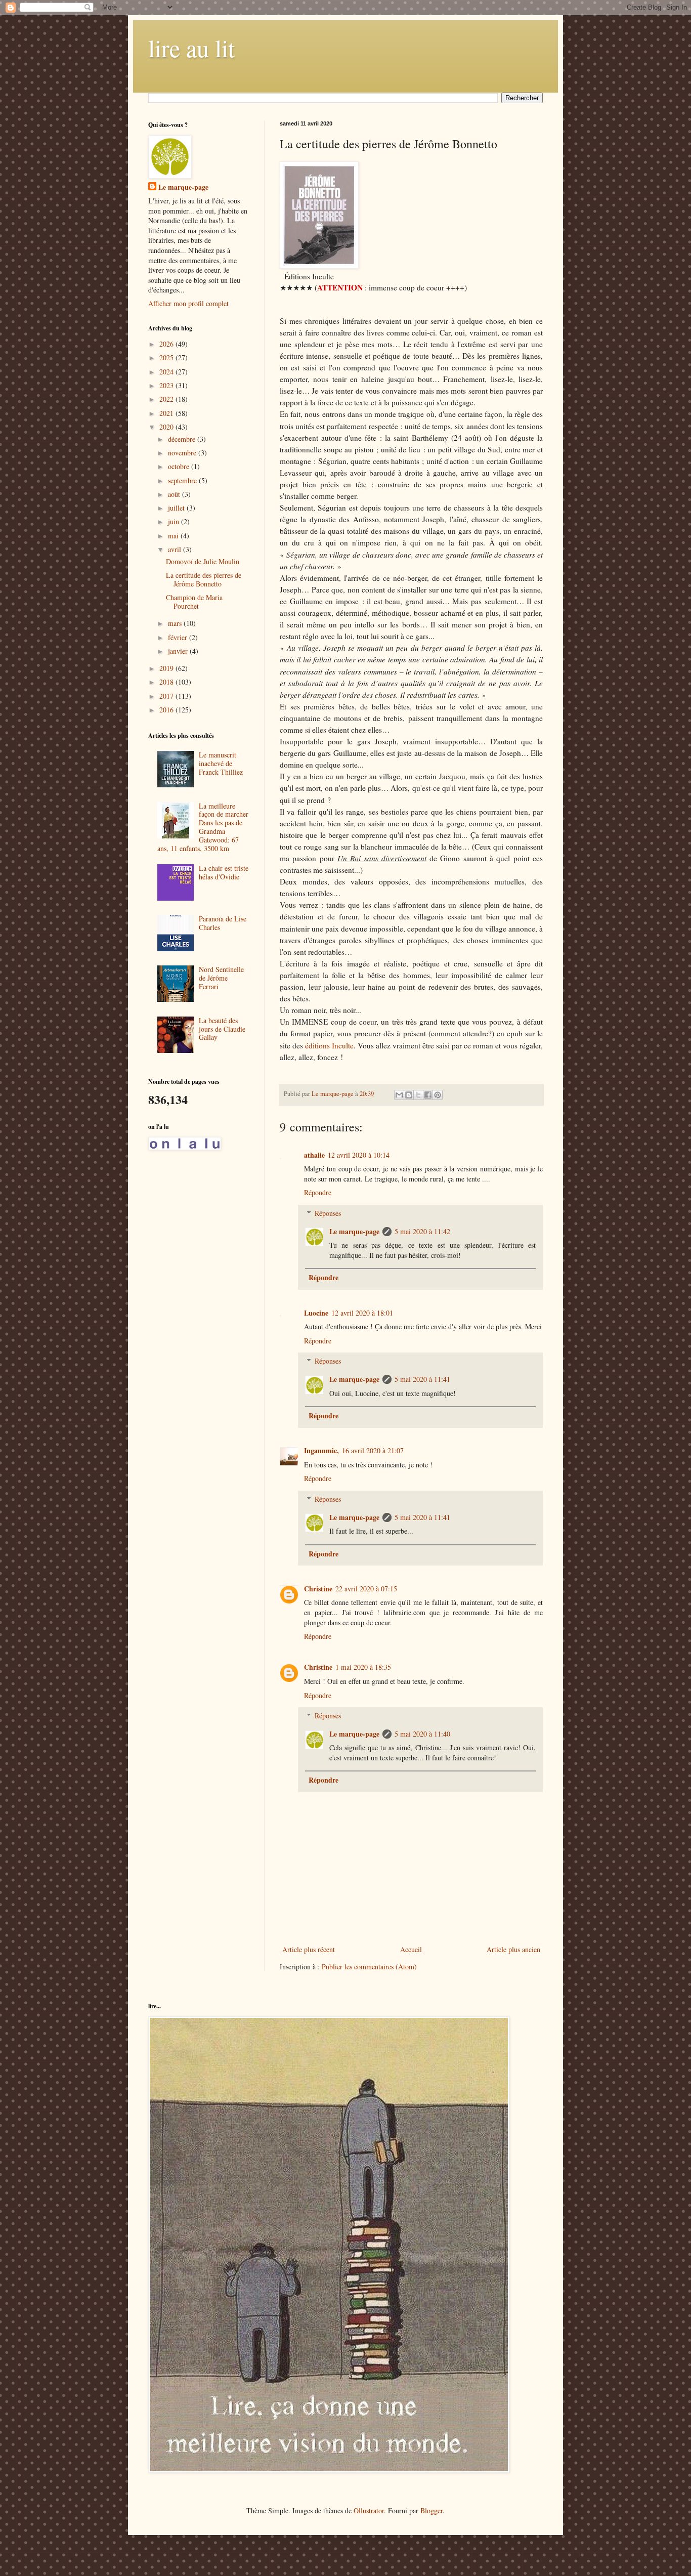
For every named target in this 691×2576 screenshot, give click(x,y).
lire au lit (191, 48)
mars (176, 623)
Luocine (316, 1313)
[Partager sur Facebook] (428, 1095)
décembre (183, 439)
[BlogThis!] (409, 1095)
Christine (318, 1589)
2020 (167, 427)
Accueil (411, 1949)
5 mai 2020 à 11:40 (422, 1734)
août (175, 494)
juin (175, 521)
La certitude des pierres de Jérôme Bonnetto (204, 579)
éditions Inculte (329, 1045)
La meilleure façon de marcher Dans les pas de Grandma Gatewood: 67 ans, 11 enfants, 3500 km (203, 827)
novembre (183, 453)
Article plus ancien (513, 1949)
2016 (167, 710)
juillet (177, 508)
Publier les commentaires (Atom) (369, 1967)
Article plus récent (309, 1949)
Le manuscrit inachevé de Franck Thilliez (221, 763)
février (179, 637)
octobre (180, 466)
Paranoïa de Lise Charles (223, 923)
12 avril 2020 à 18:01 (362, 1313)
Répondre (318, 1192)
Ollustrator (369, 2510)
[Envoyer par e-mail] (399, 1095)
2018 (167, 682)
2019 (167, 668)
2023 (167, 385)
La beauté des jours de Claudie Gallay (222, 1029)
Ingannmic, (321, 1450)
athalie (314, 1155)
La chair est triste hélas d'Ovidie (224, 872)
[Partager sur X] (418, 1095)
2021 (167, 413)
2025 (167, 357)
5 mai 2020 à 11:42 (422, 1231)
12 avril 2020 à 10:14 (359, 1155)
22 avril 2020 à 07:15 (366, 1589)
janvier (179, 651)
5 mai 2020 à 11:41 (422, 1379)
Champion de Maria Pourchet (194, 602)
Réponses (328, 1213)
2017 (167, 696)
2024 (167, 372)
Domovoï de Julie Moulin (203, 561)
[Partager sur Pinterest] (438, 1095)
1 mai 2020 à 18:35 (363, 1667)
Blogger (431, 2510)
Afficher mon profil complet (188, 303)
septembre (183, 480)
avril (176, 549)
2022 (167, 399)
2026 (167, 344)
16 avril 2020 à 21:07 (373, 1450)
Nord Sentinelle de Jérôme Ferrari (221, 978)
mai (174, 536)
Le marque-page (354, 1231)
